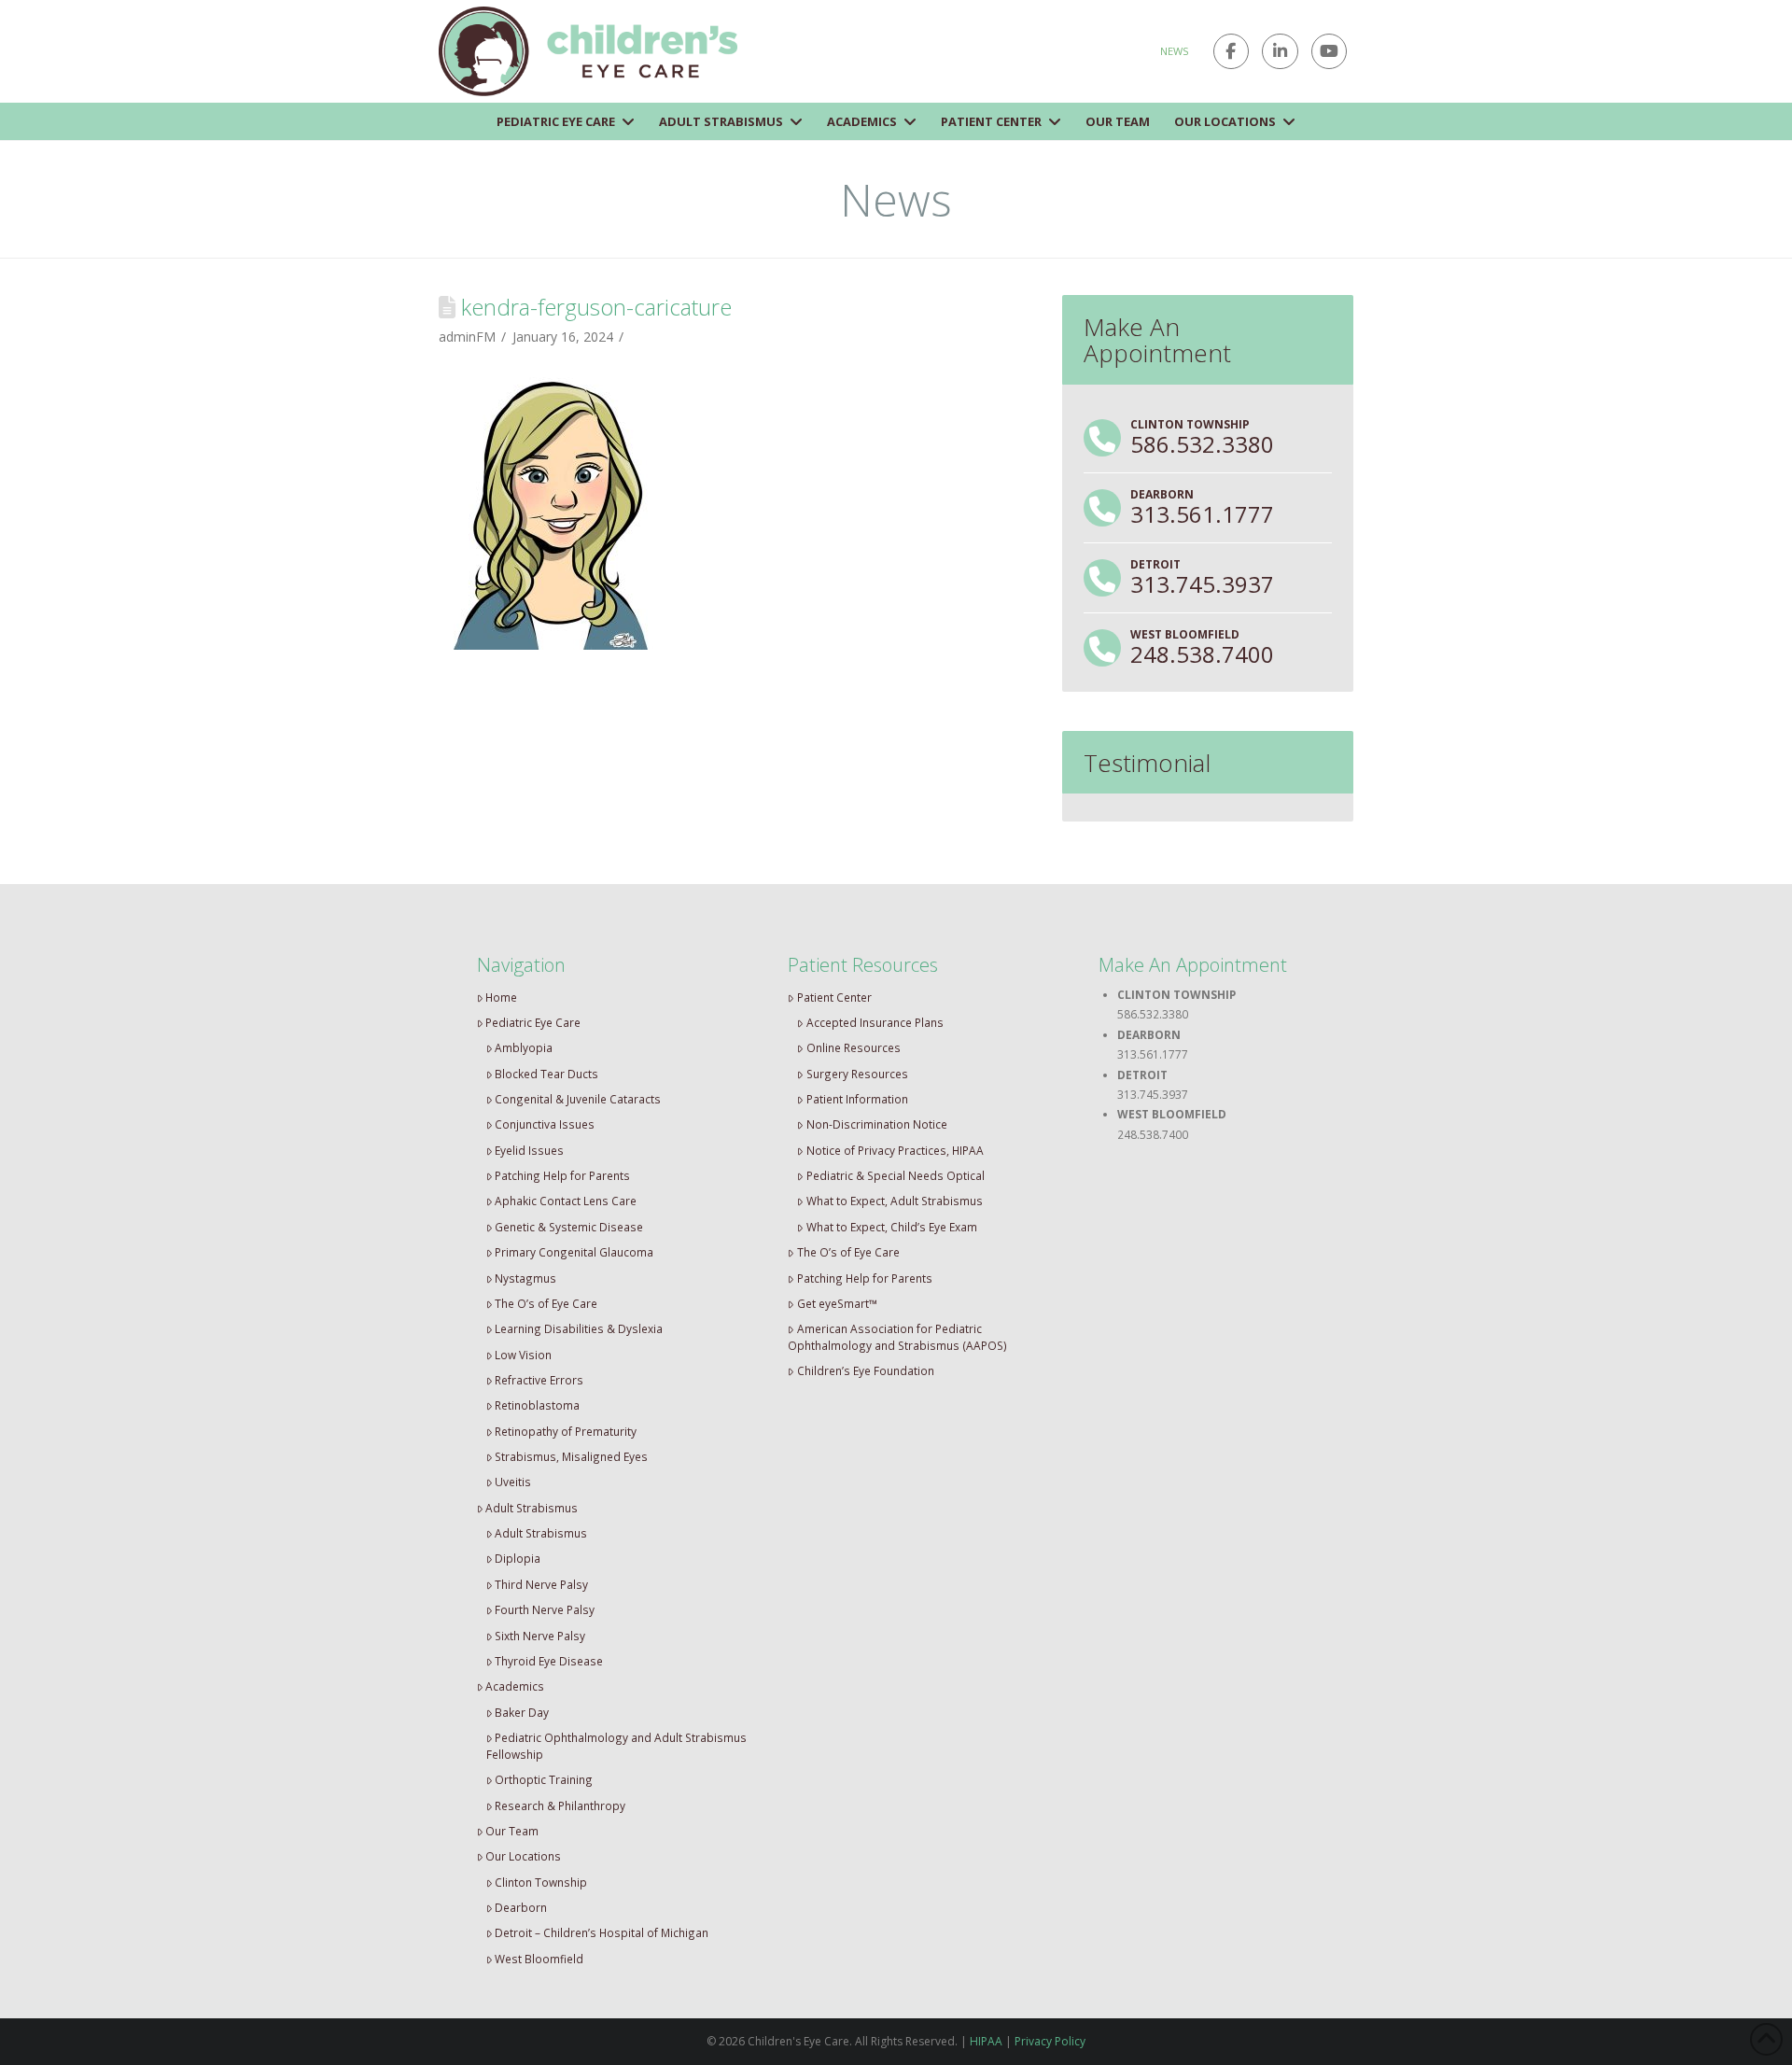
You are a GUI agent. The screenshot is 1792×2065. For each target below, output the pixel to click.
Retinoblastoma (537, 1405)
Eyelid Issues (529, 1150)
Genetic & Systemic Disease (569, 1227)
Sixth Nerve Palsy (540, 1636)
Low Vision (523, 1355)
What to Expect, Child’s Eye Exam (892, 1227)
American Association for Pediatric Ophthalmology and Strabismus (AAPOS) (897, 1337)
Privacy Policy (1050, 2041)
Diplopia (518, 1558)
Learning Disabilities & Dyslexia (579, 1328)
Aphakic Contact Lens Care (566, 1201)
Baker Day (522, 1712)
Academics (515, 1686)
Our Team (512, 1831)
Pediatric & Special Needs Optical (896, 1175)
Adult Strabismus (532, 1508)
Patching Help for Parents (562, 1175)
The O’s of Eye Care (546, 1303)
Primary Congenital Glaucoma (574, 1252)
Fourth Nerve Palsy (545, 1609)
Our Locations (523, 1856)
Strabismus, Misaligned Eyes (571, 1456)
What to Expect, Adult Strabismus (895, 1201)
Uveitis (513, 1482)
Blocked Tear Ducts (546, 1074)
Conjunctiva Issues (545, 1124)
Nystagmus (525, 1278)
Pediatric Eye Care (533, 1022)
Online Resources (854, 1047)
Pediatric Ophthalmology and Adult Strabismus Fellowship (617, 1746)
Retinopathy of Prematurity (566, 1431)
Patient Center (834, 997)
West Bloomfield (539, 1959)
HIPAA (986, 2041)
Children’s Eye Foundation (866, 1370)
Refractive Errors (539, 1380)
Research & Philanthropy (560, 1805)
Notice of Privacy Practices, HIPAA (895, 1150)
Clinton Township (541, 1882)
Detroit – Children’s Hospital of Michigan (602, 1932)
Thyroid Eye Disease (549, 1661)
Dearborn (521, 1907)
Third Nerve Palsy (541, 1584)
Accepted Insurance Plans (875, 1022)
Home (501, 997)
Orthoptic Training (544, 1779)
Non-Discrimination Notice (877, 1124)
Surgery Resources (857, 1074)
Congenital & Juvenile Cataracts (578, 1099)
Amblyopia (524, 1047)
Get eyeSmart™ (837, 1303)
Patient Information (857, 1099)
